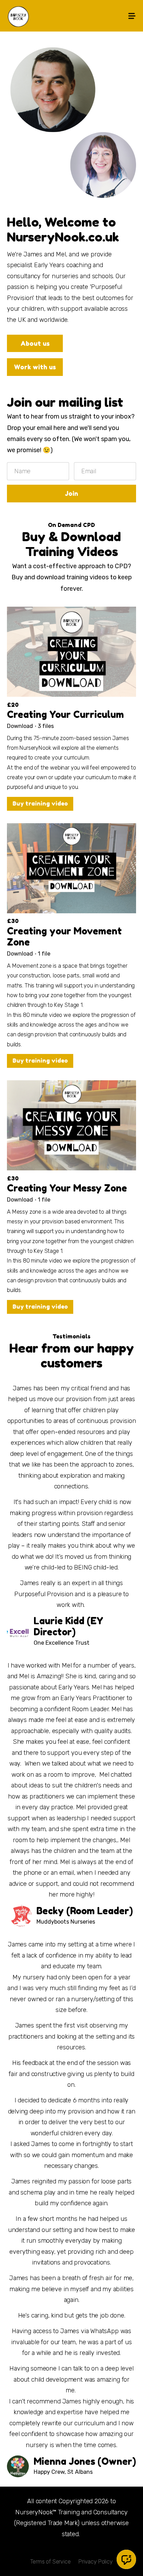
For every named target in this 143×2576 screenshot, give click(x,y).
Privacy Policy (96, 2562)
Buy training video (40, 803)
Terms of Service (50, 2562)
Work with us (35, 367)
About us (35, 343)
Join (71, 493)
